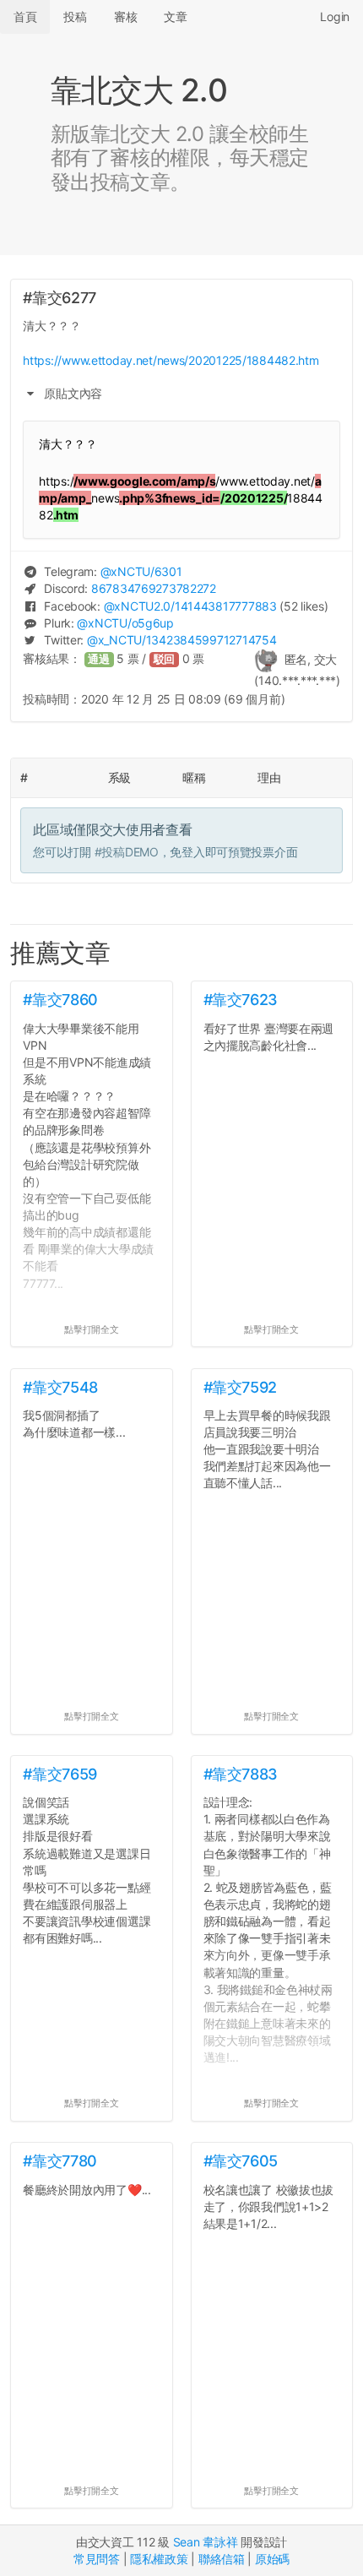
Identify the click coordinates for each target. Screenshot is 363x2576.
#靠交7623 (241, 1000)
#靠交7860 (60, 1000)
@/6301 (141, 571)
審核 (125, 16)
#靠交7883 (241, 1774)
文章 (175, 16)
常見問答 (97, 2559)
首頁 (25, 16)
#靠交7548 (60, 1387)
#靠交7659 (60, 1774)
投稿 (75, 16)
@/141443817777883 (190, 606)
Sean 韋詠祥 (206, 2542)
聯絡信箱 (222, 2559)
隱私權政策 (159, 2559)
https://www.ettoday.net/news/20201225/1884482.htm (171, 360)
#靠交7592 (240, 1387)
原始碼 (272, 2559)
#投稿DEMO (127, 852)
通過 (99, 659)
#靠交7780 (60, 2161)
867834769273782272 (154, 588)
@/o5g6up (125, 623)
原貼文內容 (72, 393)
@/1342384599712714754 (181, 640)
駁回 (165, 659)
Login (335, 16)
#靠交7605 (241, 2161)
